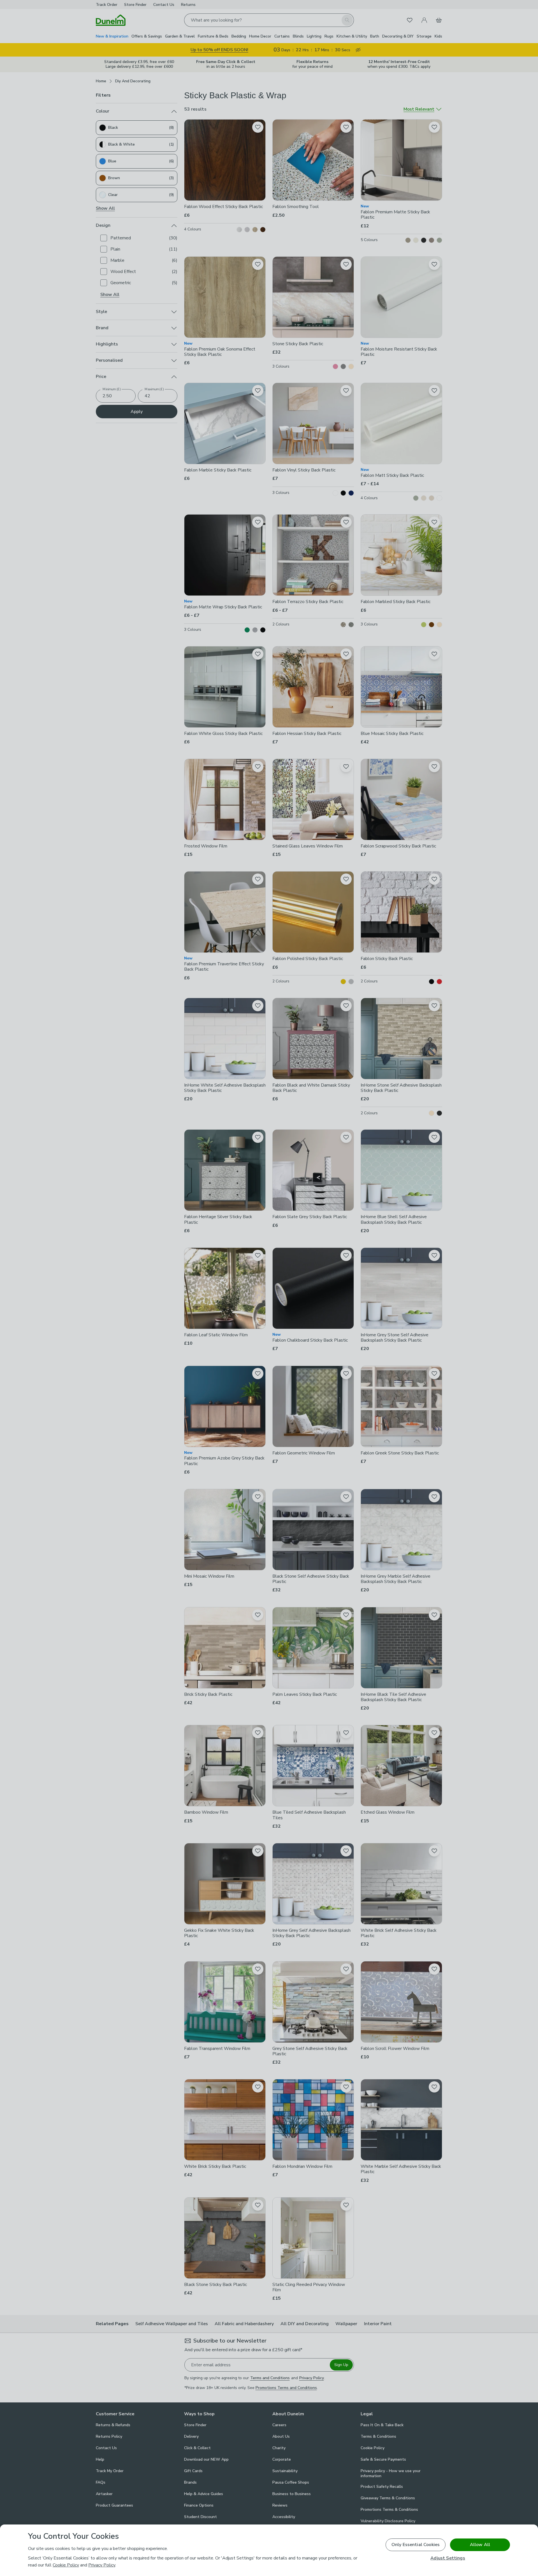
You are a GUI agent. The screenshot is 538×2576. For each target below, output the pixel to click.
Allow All (480, 2545)
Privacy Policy (102, 2565)
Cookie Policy (66, 2565)
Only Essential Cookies (416, 2545)
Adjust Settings (448, 2558)
